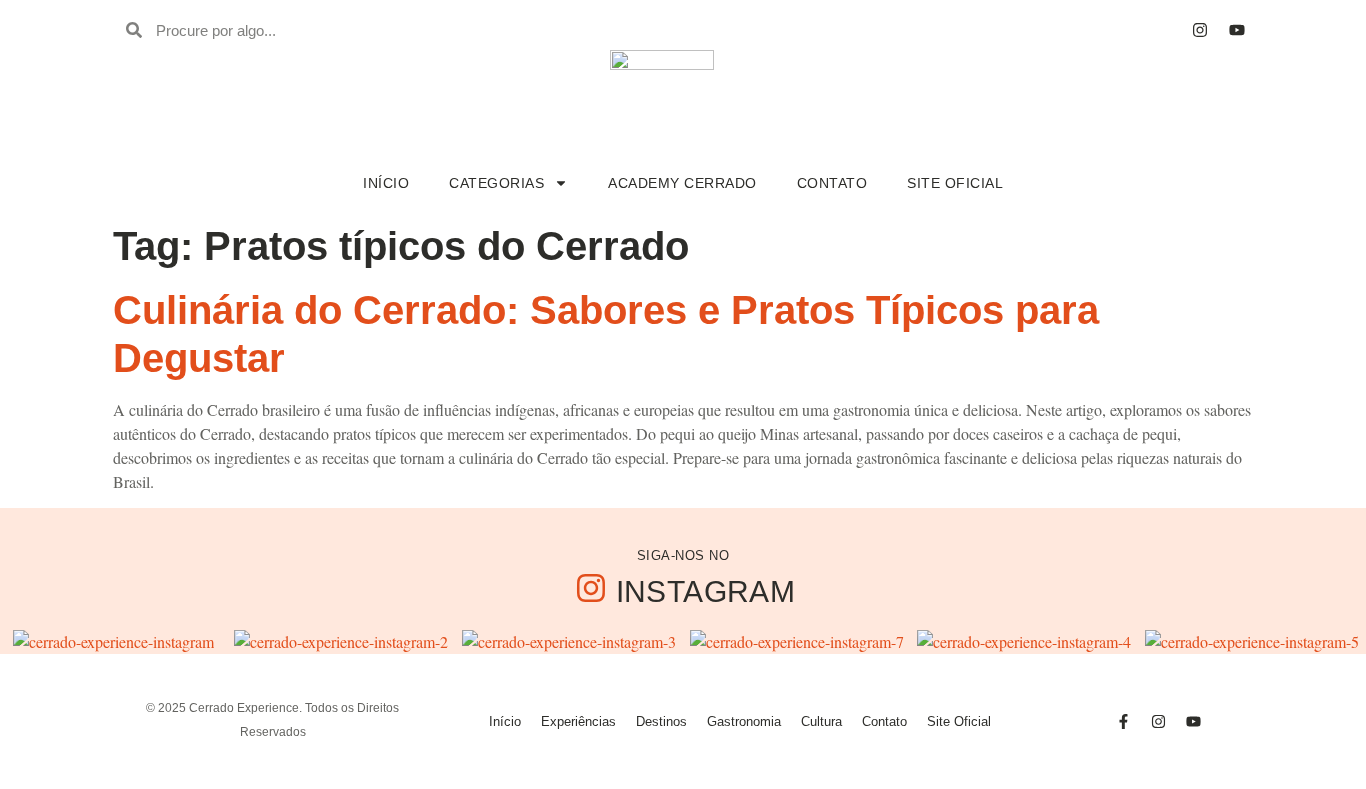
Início (386, 183)
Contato (832, 183)
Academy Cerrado (682, 183)
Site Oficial (955, 183)
